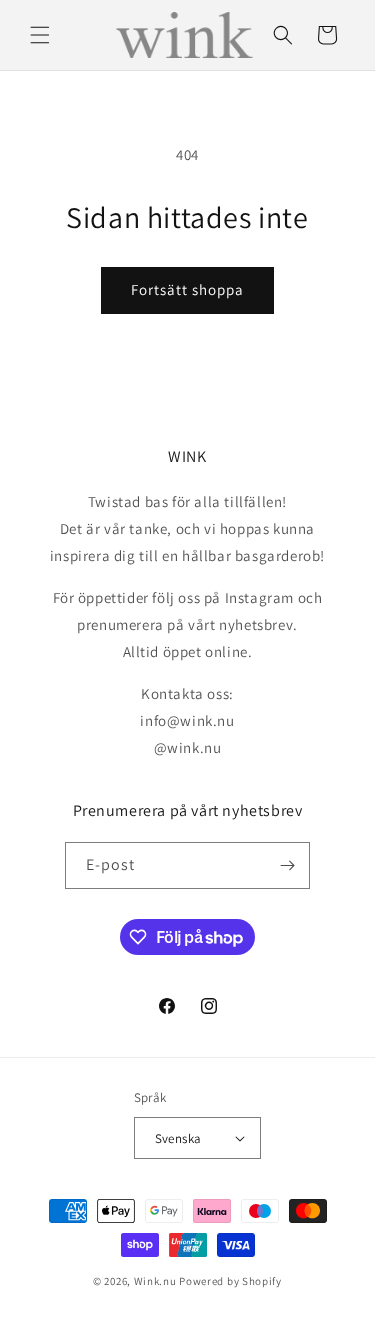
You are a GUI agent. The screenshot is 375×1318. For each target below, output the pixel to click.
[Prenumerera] (287, 865)
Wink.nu (155, 1281)
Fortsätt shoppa (187, 289)
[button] (40, 35)
